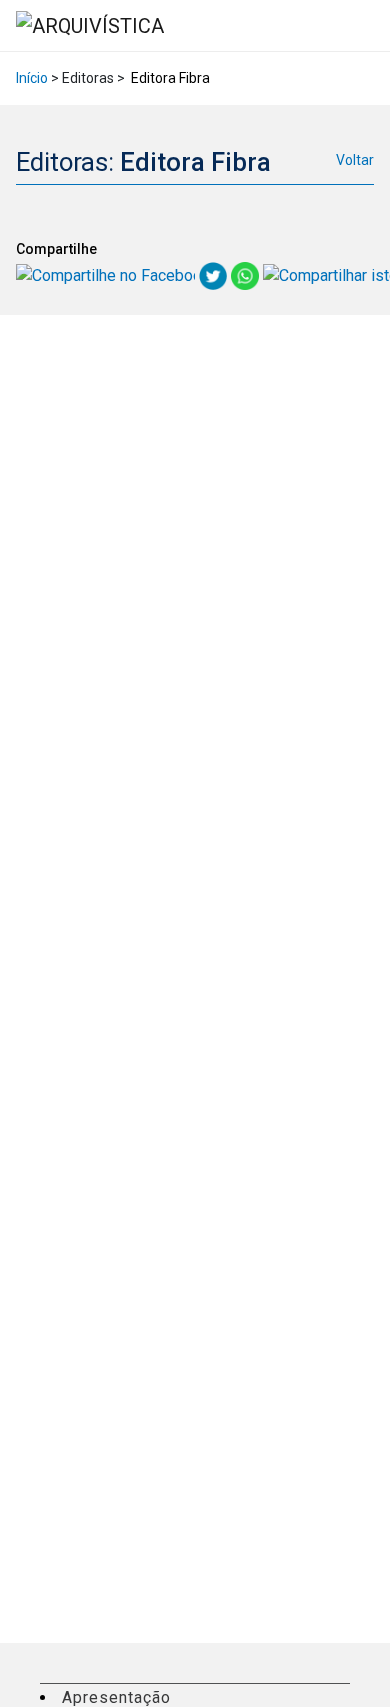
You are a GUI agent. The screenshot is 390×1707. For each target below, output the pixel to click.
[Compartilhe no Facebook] (107, 274)
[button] (369, 26)
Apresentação (116, 1697)
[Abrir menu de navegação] (356, 25)
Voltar (355, 160)
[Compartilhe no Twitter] (215, 274)
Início (32, 78)
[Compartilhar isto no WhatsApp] (247, 274)
